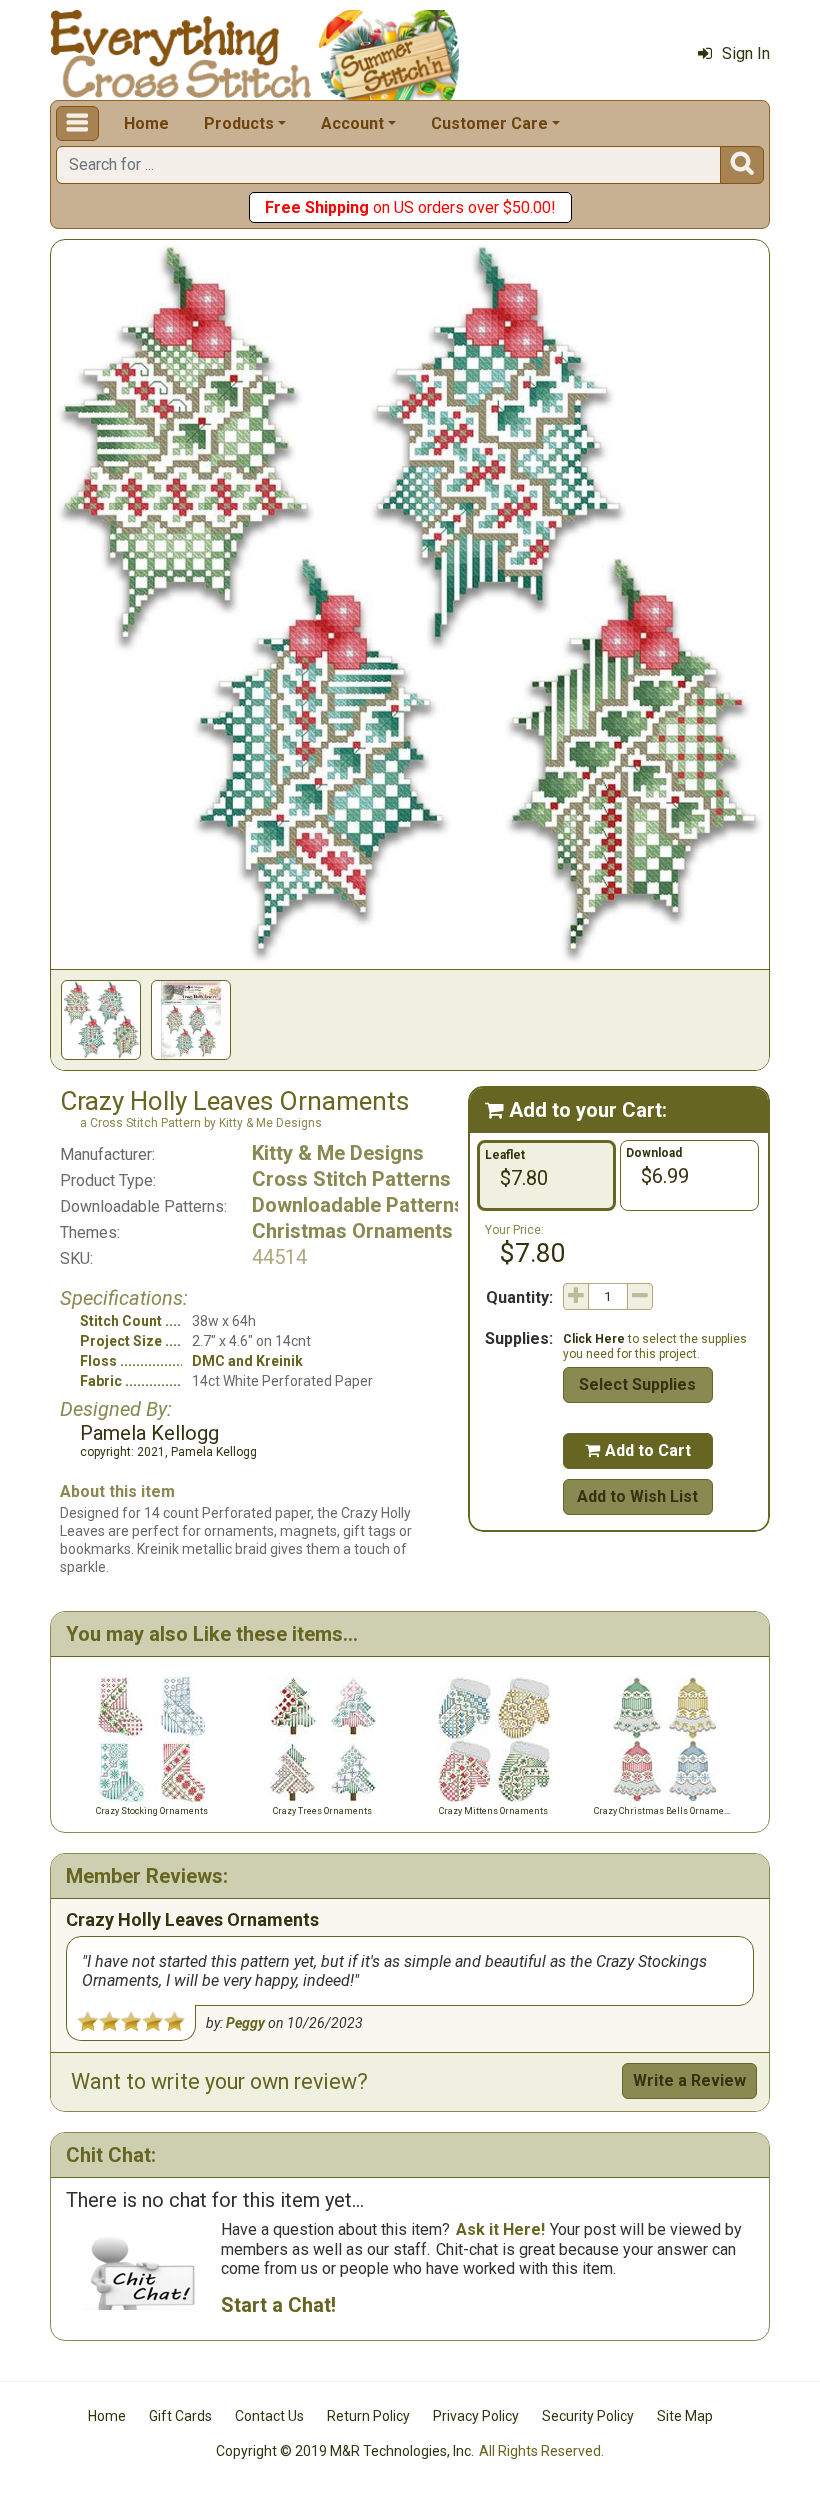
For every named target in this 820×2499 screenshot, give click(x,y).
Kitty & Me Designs (338, 1153)
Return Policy (368, 2416)
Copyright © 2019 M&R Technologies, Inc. (345, 2451)
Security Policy (588, 2416)
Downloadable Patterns (358, 1205)
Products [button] (239, 123)
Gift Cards (180, 2416)
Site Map (685, 2416)
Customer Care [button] (489, 123)
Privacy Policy (476, 2416)
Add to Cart (638, 1450)
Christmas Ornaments (352, 1231)
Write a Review (689, 2080)
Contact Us (269, 2416)
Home (146, 123)
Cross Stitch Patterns (351, 1179)
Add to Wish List (637, 1496)
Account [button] (352, 123)
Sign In (746, 53)
